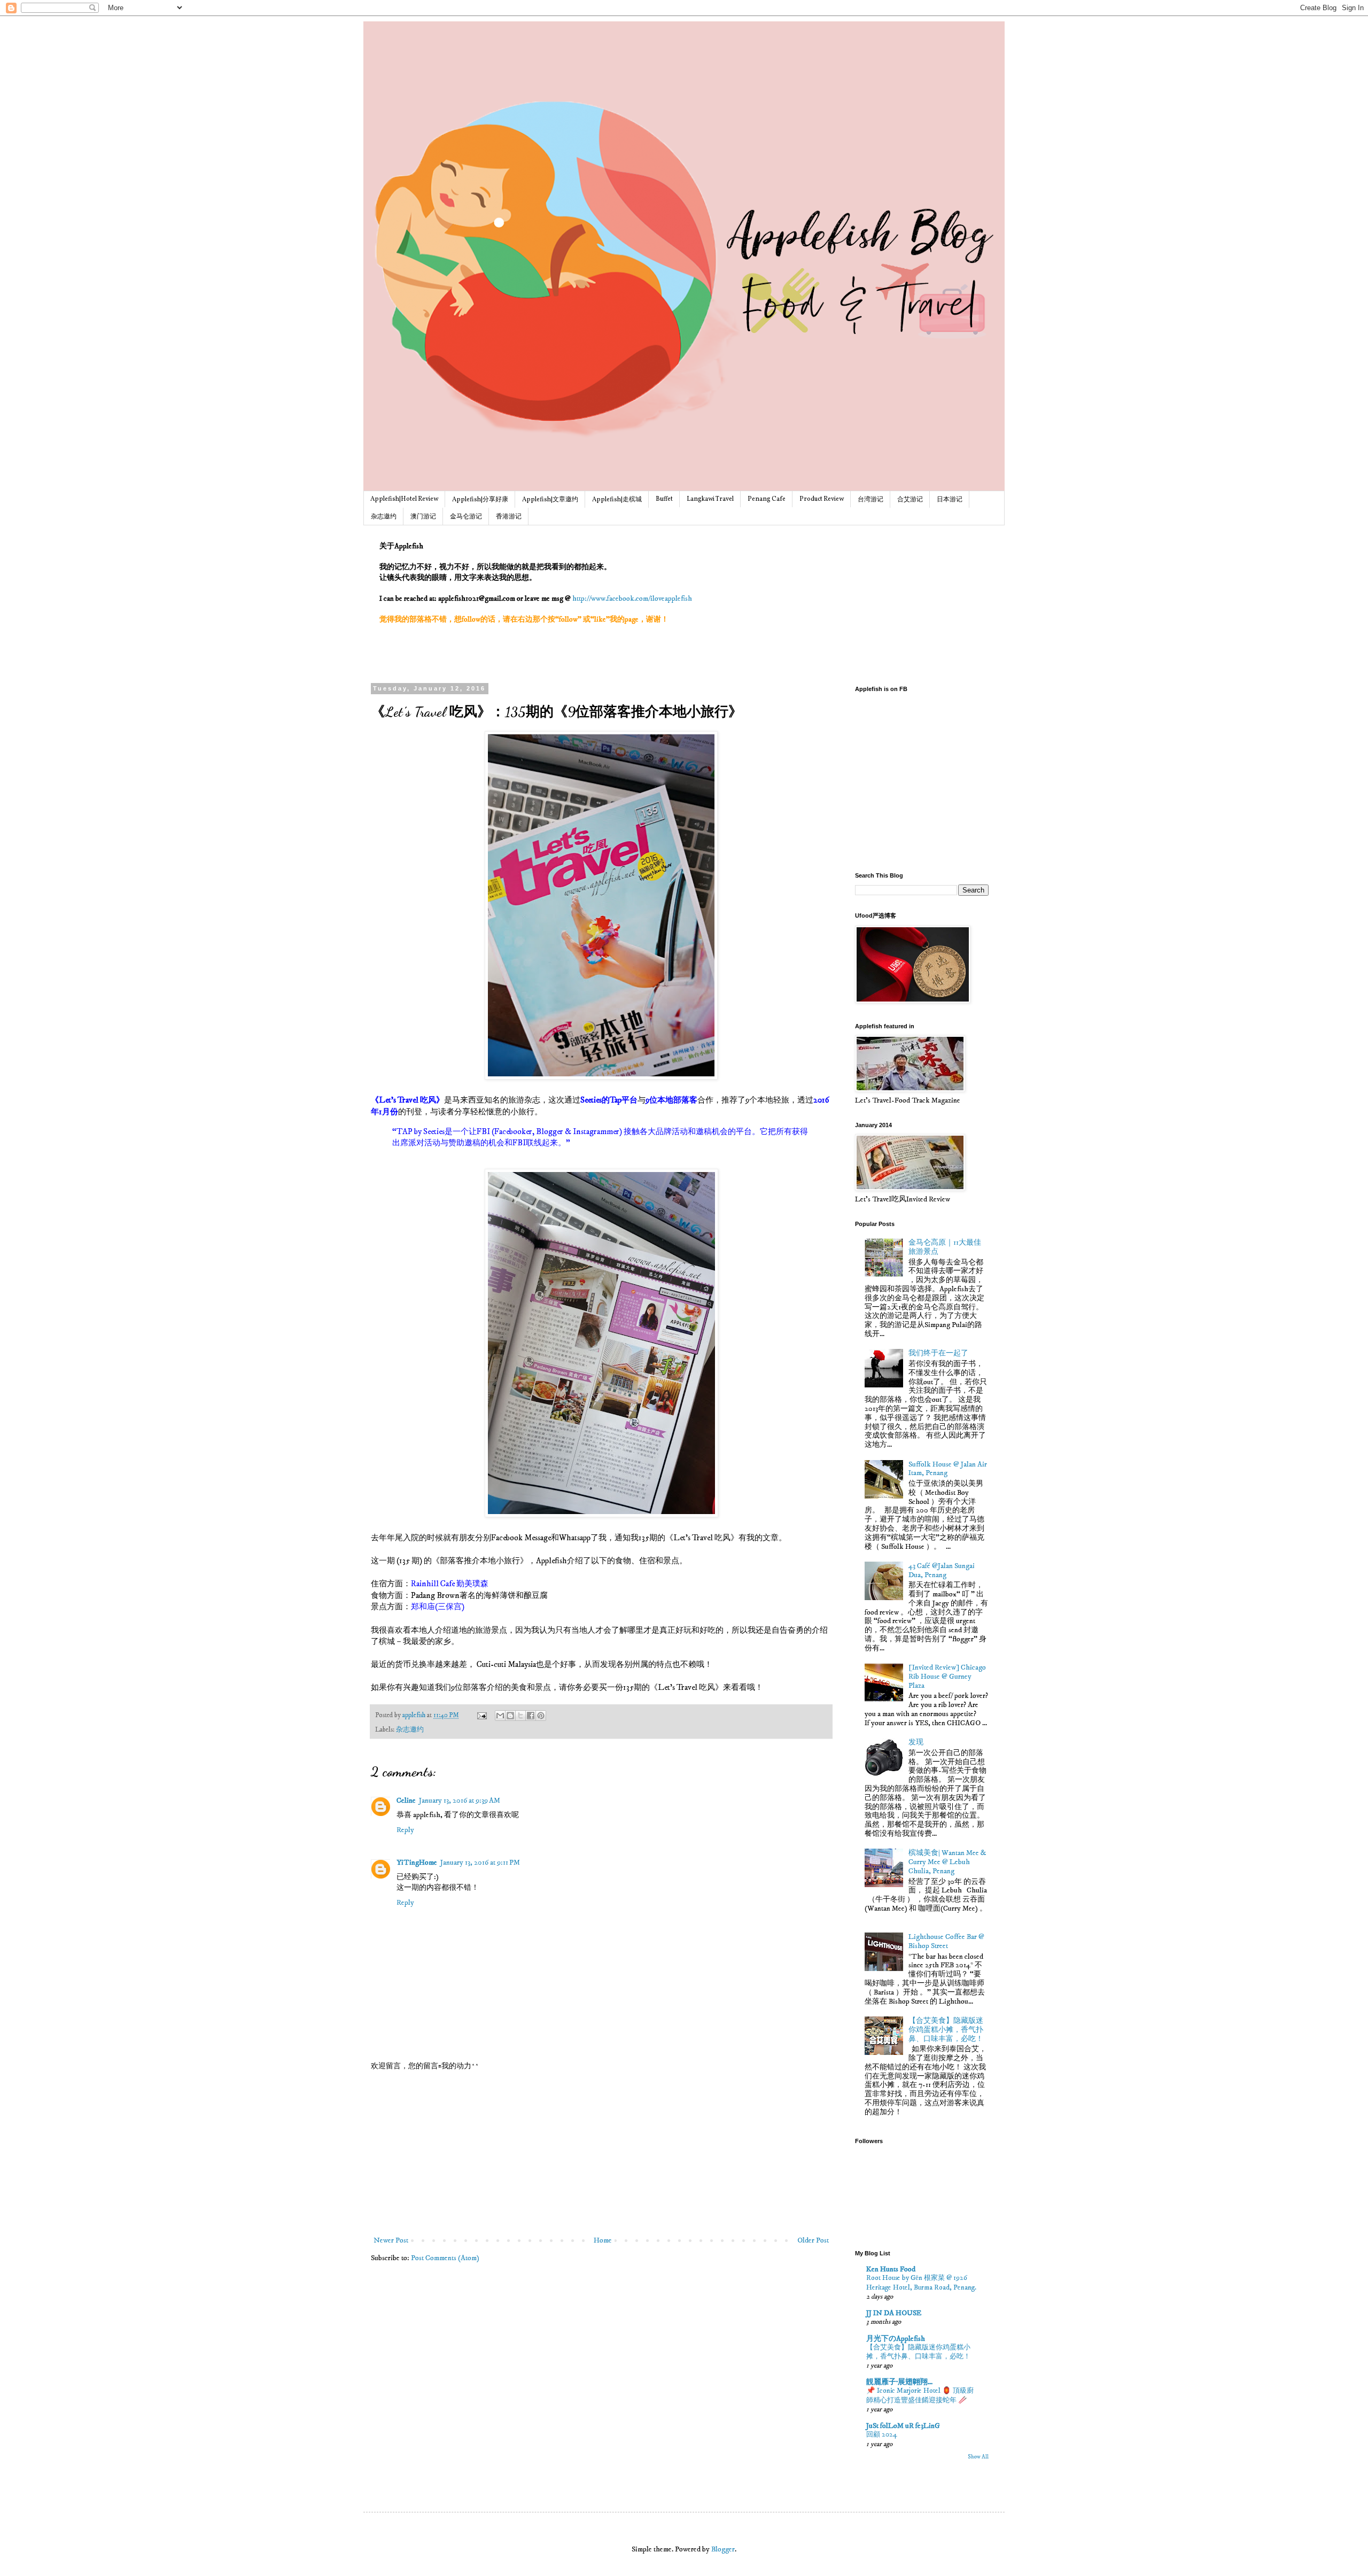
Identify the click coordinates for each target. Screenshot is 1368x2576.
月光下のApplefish (896, 2339)
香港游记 (509, 517)
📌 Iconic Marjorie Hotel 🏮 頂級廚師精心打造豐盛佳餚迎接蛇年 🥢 (920, 2395)
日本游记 (950, 500)
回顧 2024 (882, 2434)
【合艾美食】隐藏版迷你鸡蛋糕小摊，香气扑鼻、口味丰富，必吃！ (946, 2030)
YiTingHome (417, 1863)
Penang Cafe (767, 499)
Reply (405, 1830)
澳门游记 (423, 517)
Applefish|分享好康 (480, 500)
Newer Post (391, 2240)
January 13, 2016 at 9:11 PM (480, 1863)
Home (603, 2240)
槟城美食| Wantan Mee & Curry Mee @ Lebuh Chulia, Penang (947, 1862)
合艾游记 (910, 500)
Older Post (813, 2240)
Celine (406, 1801)
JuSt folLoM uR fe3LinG (903, 2426)
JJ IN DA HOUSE (894, 2313)
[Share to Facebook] (531, 1716)
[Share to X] (520, 1716)
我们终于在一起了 (938, 1353)
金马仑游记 (466, 517)
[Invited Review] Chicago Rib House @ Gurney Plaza (947, 1677)
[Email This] (500, 1716)
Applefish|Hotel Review (404, 499)
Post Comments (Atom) (445, 2258)
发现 (916, 1742)
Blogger (723, 2549)
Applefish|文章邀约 (550, 500)
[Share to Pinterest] (541, 1716)
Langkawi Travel (710, 499)
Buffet (664, 499)
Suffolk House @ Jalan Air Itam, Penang (948, 1469)
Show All (978, 2457)
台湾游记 (870, 500)
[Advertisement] (601, 2154)
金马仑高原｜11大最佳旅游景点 (945, 1247)
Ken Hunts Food (891, 2269)
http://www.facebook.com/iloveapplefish (632, 599)
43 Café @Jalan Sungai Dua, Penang (942, 1570)
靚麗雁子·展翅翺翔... (899, 2382)
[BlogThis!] (510, 1716)
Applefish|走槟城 (617, 500)
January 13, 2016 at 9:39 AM (460, 1801)
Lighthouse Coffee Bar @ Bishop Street (946, 1941)
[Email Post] (481, 1715)
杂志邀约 (384, 517)
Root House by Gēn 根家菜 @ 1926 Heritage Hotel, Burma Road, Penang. (921, 2282)
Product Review (822, 499)
